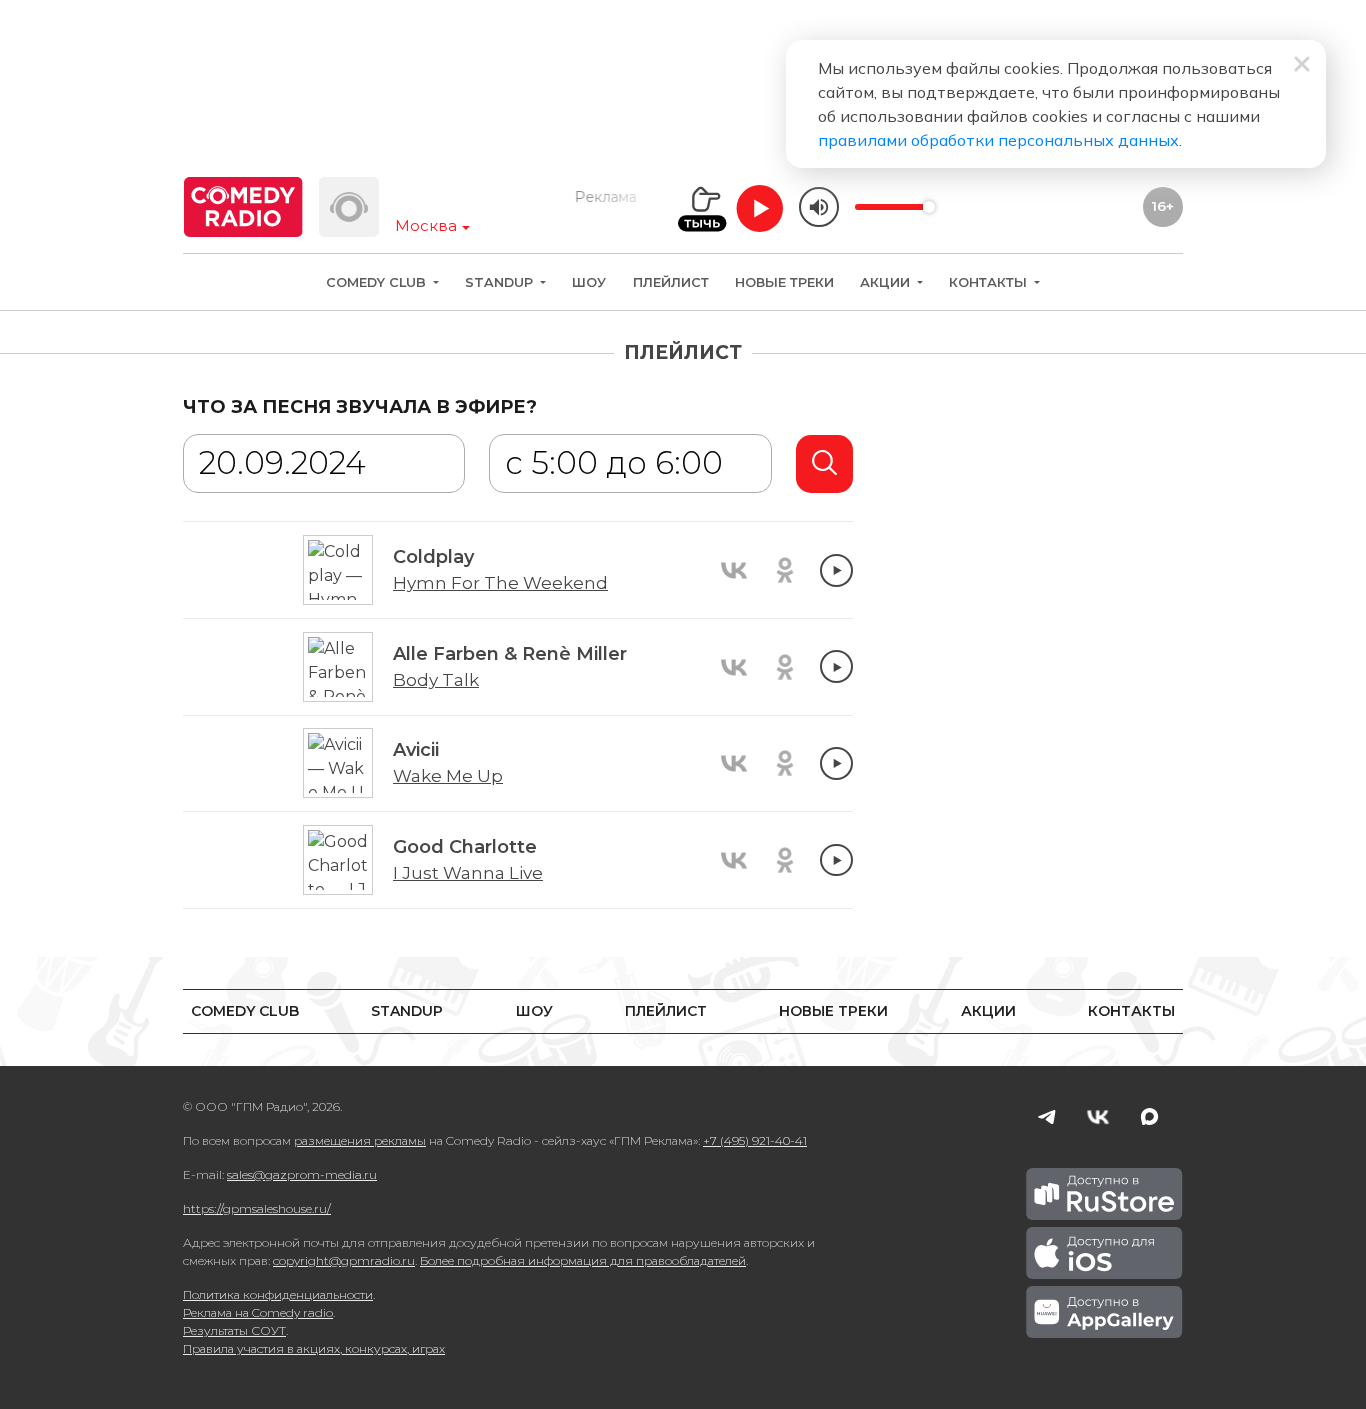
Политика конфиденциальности (278, 1294)
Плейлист (671, 282)
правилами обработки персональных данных (998, 140)
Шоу (589, 282)
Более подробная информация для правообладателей (583, 1260)
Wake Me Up (448, 776)
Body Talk (436, 680)
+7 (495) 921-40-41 (755, 1140)
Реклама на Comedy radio (258, 1312)
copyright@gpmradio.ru (344, 1260)
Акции (887, 282)
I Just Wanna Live (468, 873)
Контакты (990, 282)
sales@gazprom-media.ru (302, 1174)
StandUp (501, 282)
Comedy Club (378, 282)
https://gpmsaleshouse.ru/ (257, 1208)
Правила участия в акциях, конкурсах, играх (314, 1348)
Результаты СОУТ (234, 1330)
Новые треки (784, 282)
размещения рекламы (360, 1140)
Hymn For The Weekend (500, 583)
